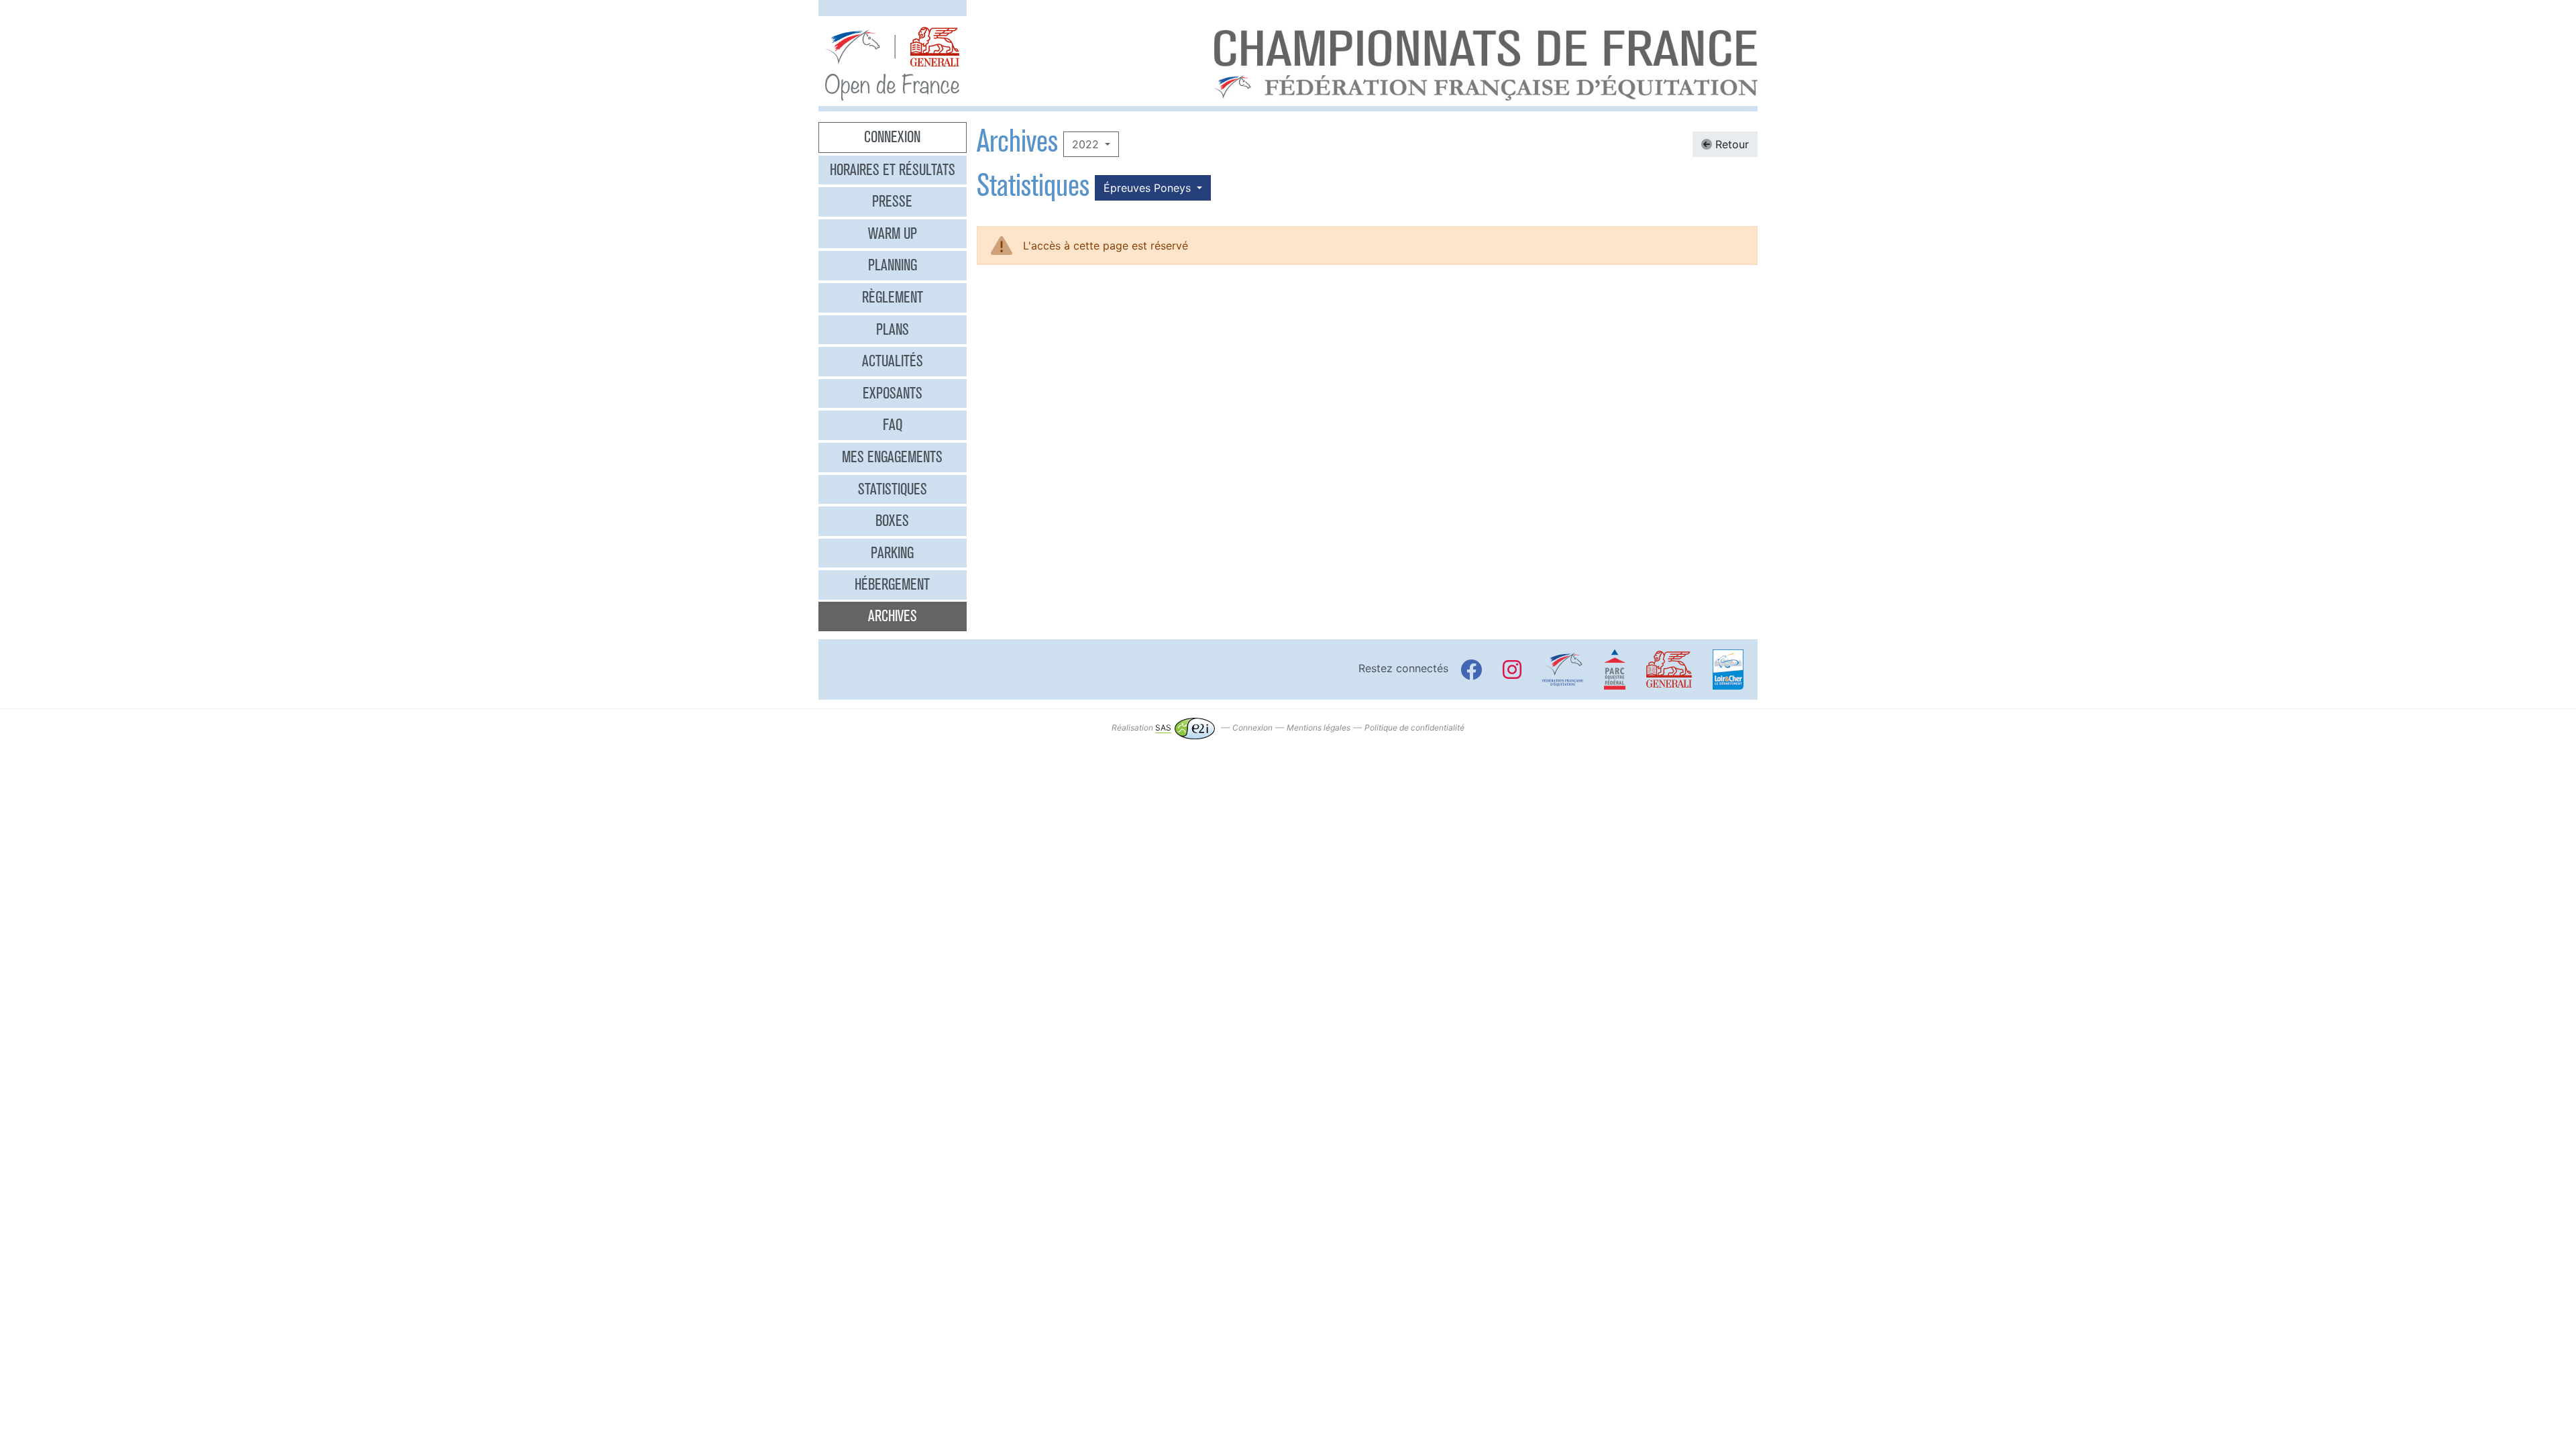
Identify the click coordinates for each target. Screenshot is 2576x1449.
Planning (893, 265)
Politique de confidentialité (1414, 728)
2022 (1087, 144)
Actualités (893, 361)
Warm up (893, 233)
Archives (893, 616)
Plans (893, 329)
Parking (892, 553)
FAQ (893, 425)
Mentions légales (1319, 728)
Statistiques (893, 489)
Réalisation (1141, 728)
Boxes (892, 521)
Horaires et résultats (893, 170)
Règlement (893, 297)
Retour (1730, 144)
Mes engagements (892, 457)
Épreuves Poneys (1149, 188)
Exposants (893, 393)
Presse (892, 201)
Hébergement (892, 584)
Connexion (892, 137)
